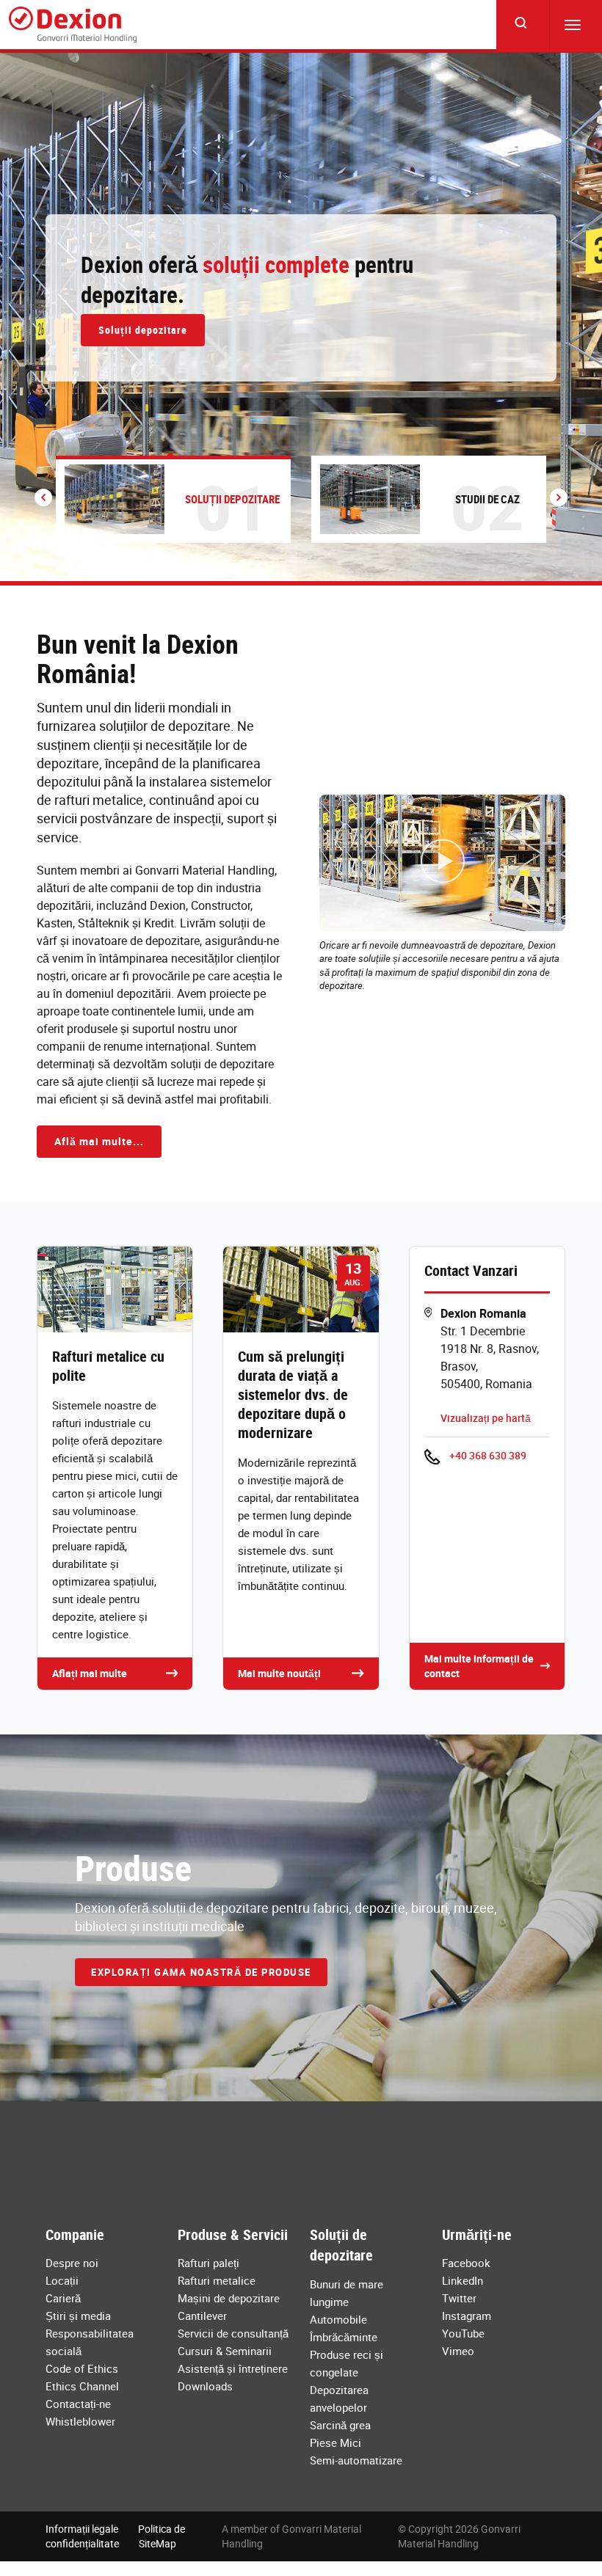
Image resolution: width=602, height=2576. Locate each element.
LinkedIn (463, 2280)
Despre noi (72, 2263)
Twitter (459, 2298)
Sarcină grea (340, 2425)
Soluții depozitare (143, 330)
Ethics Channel (82, 2386)
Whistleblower (80, 2421)
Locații (62, 2280)
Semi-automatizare (356, 2460)
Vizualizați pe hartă (486, 1418)
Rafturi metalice (217, 2280)
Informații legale (82, 2529)
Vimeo (458, 2351)
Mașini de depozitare (229, 2298)
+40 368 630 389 (488, 1455)
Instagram (467, 2316)
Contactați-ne (78, 2404)
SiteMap (157, 2543)
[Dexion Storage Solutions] (73, 25)
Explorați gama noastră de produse (201, 1972)
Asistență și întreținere (233, 2368)
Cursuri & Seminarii (225, 2351)
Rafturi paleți (208, 2263)
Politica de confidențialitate (115, 2536)
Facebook (466, 2263)
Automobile (338, 2319)
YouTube (463, 2333)
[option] (301, 317)
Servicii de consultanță (233, 2333)
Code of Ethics (82, 2368)
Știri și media (78, 2316)
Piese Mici (336, 2442)
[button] (43, 497)
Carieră (63, 2298)
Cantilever (202, 2316)
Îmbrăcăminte (344, 2337)
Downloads (205, 2386)
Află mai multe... (99, 1141)
